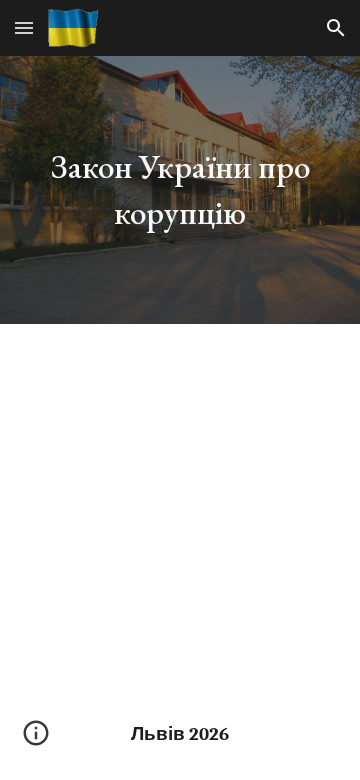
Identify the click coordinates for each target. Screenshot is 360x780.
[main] (180, 190)
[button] (24, 27)
